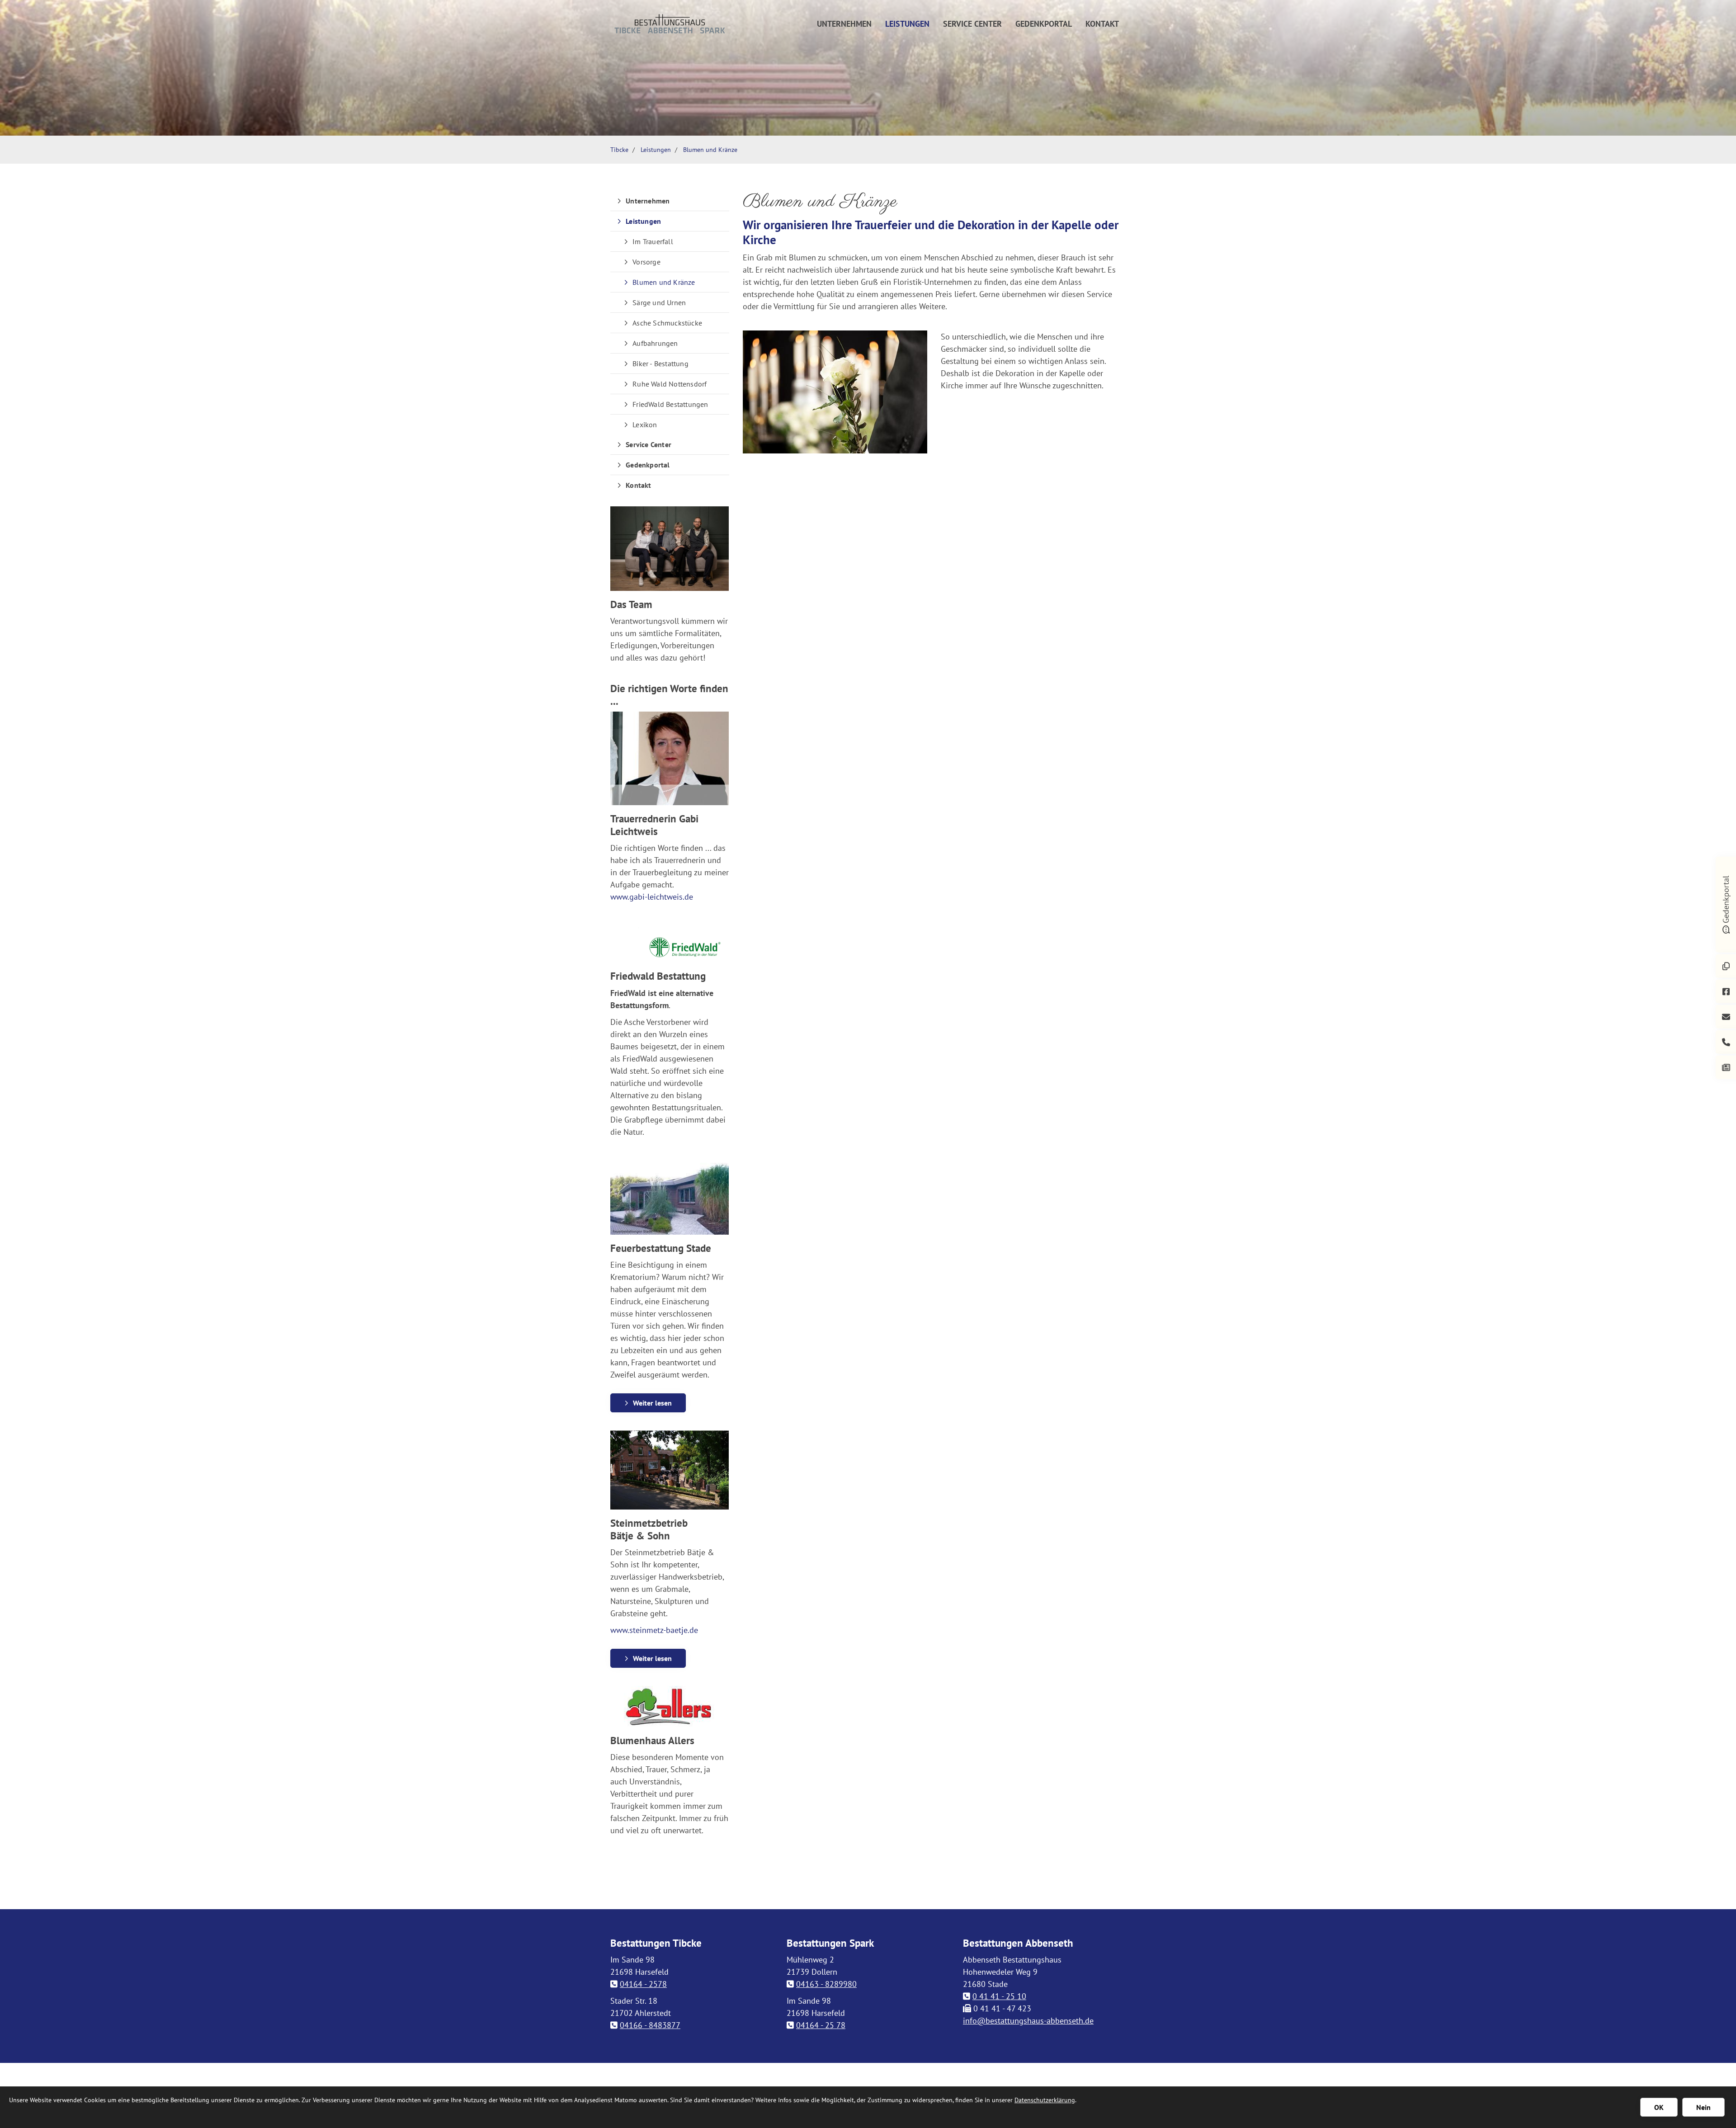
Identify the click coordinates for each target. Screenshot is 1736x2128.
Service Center (972, 24)
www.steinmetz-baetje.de (654, 1630)
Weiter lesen (652, 1403)
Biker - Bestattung (660, 363)
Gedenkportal (1044, 24)
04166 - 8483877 (650, 2025)
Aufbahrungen (655, 343)
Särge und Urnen (659, 302)
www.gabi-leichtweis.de (652, 897)
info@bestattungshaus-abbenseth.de (1028, 2021)
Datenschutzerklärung (1045, 2100)
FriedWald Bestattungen (670, 404)
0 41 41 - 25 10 (999, 1996)
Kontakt (1102, 24)
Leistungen (907, 24)
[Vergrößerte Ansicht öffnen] (835, 392)
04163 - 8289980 (826, 1984)
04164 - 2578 (643, 1984)
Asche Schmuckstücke (667, 323)
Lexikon (645, 425)
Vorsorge (646, 262)
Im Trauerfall (653, 241)
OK (1659, 2107)
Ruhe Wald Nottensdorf (670, 384)
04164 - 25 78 (821, 2025)
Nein (1703, 2107)
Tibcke (619, 149)
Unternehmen (844, 24)
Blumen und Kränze (710, 149)
